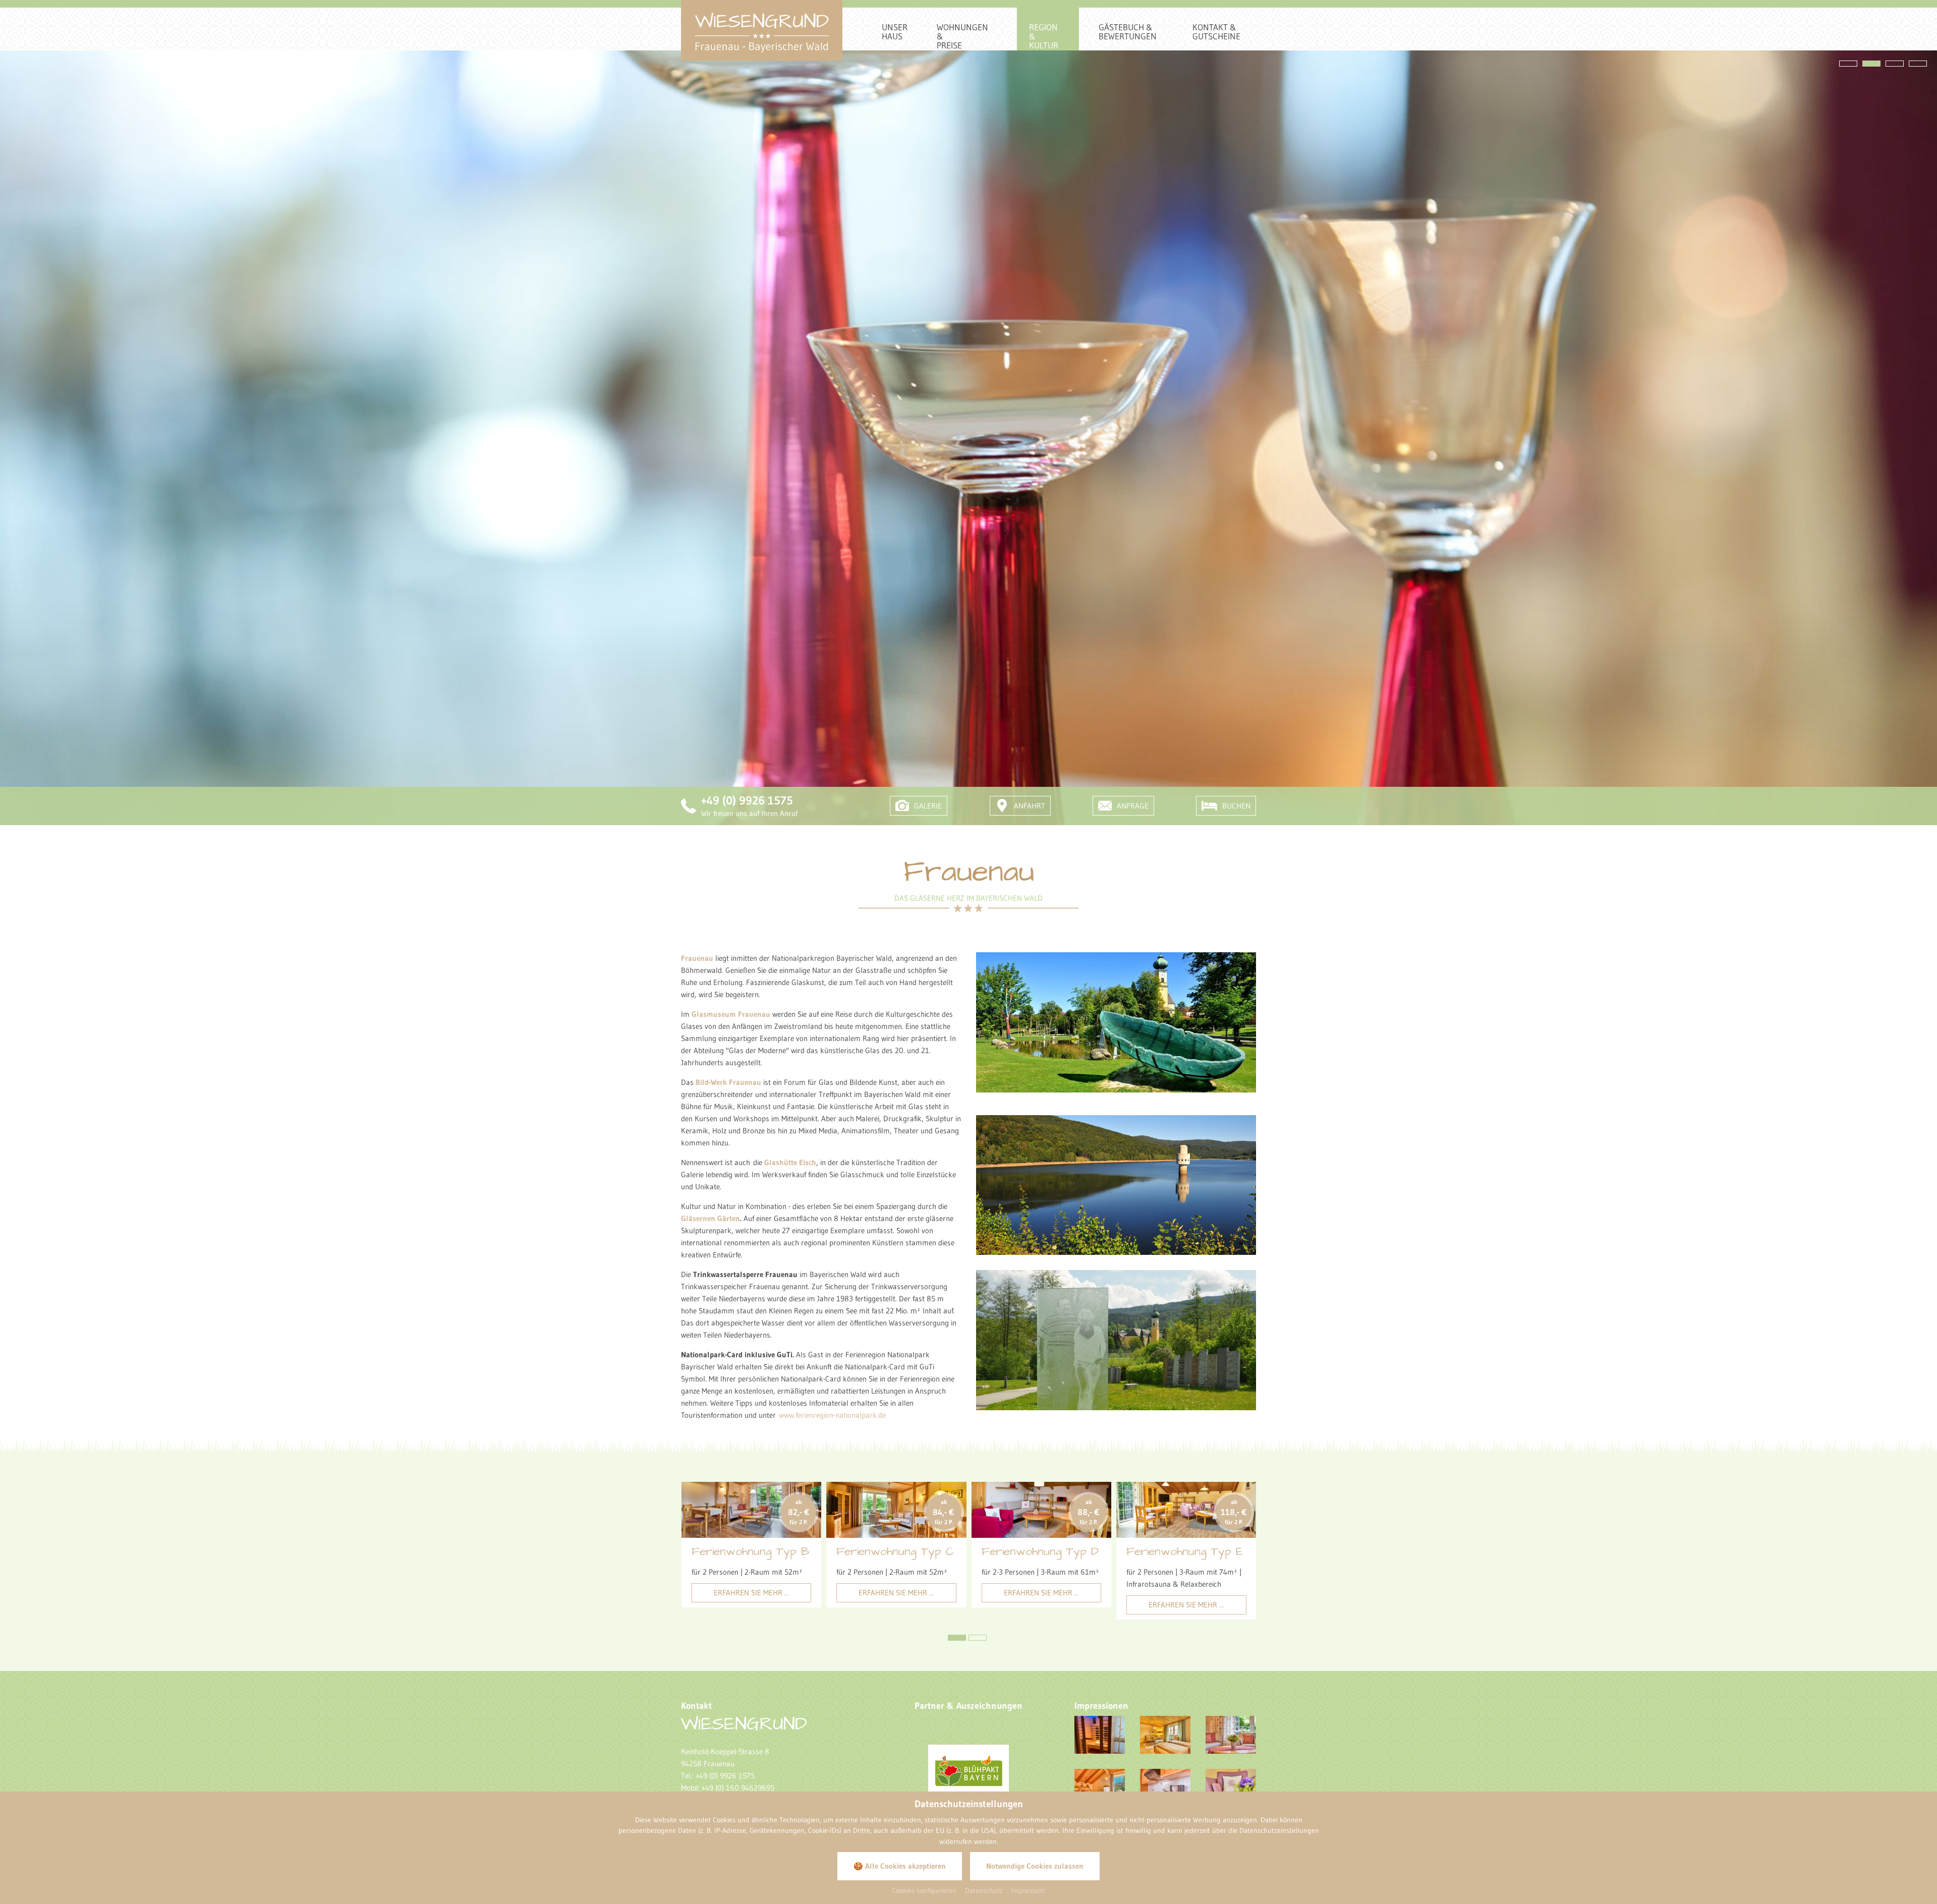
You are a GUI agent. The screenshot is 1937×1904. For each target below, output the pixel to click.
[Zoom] (1116, 1022)
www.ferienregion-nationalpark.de (832, 1415)
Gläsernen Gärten (710, 1218)
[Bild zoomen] (1100, 1735)
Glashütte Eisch (790, 1162)
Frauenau (697, 958)
